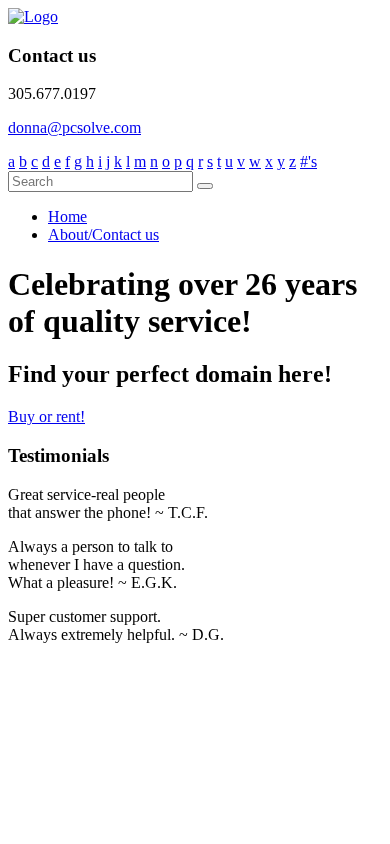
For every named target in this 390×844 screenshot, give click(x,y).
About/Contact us (103, 234)
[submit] (205, 186)
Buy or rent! (46, 416)
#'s (308, 161)
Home (67, 216)
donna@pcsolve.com (74, 127)
